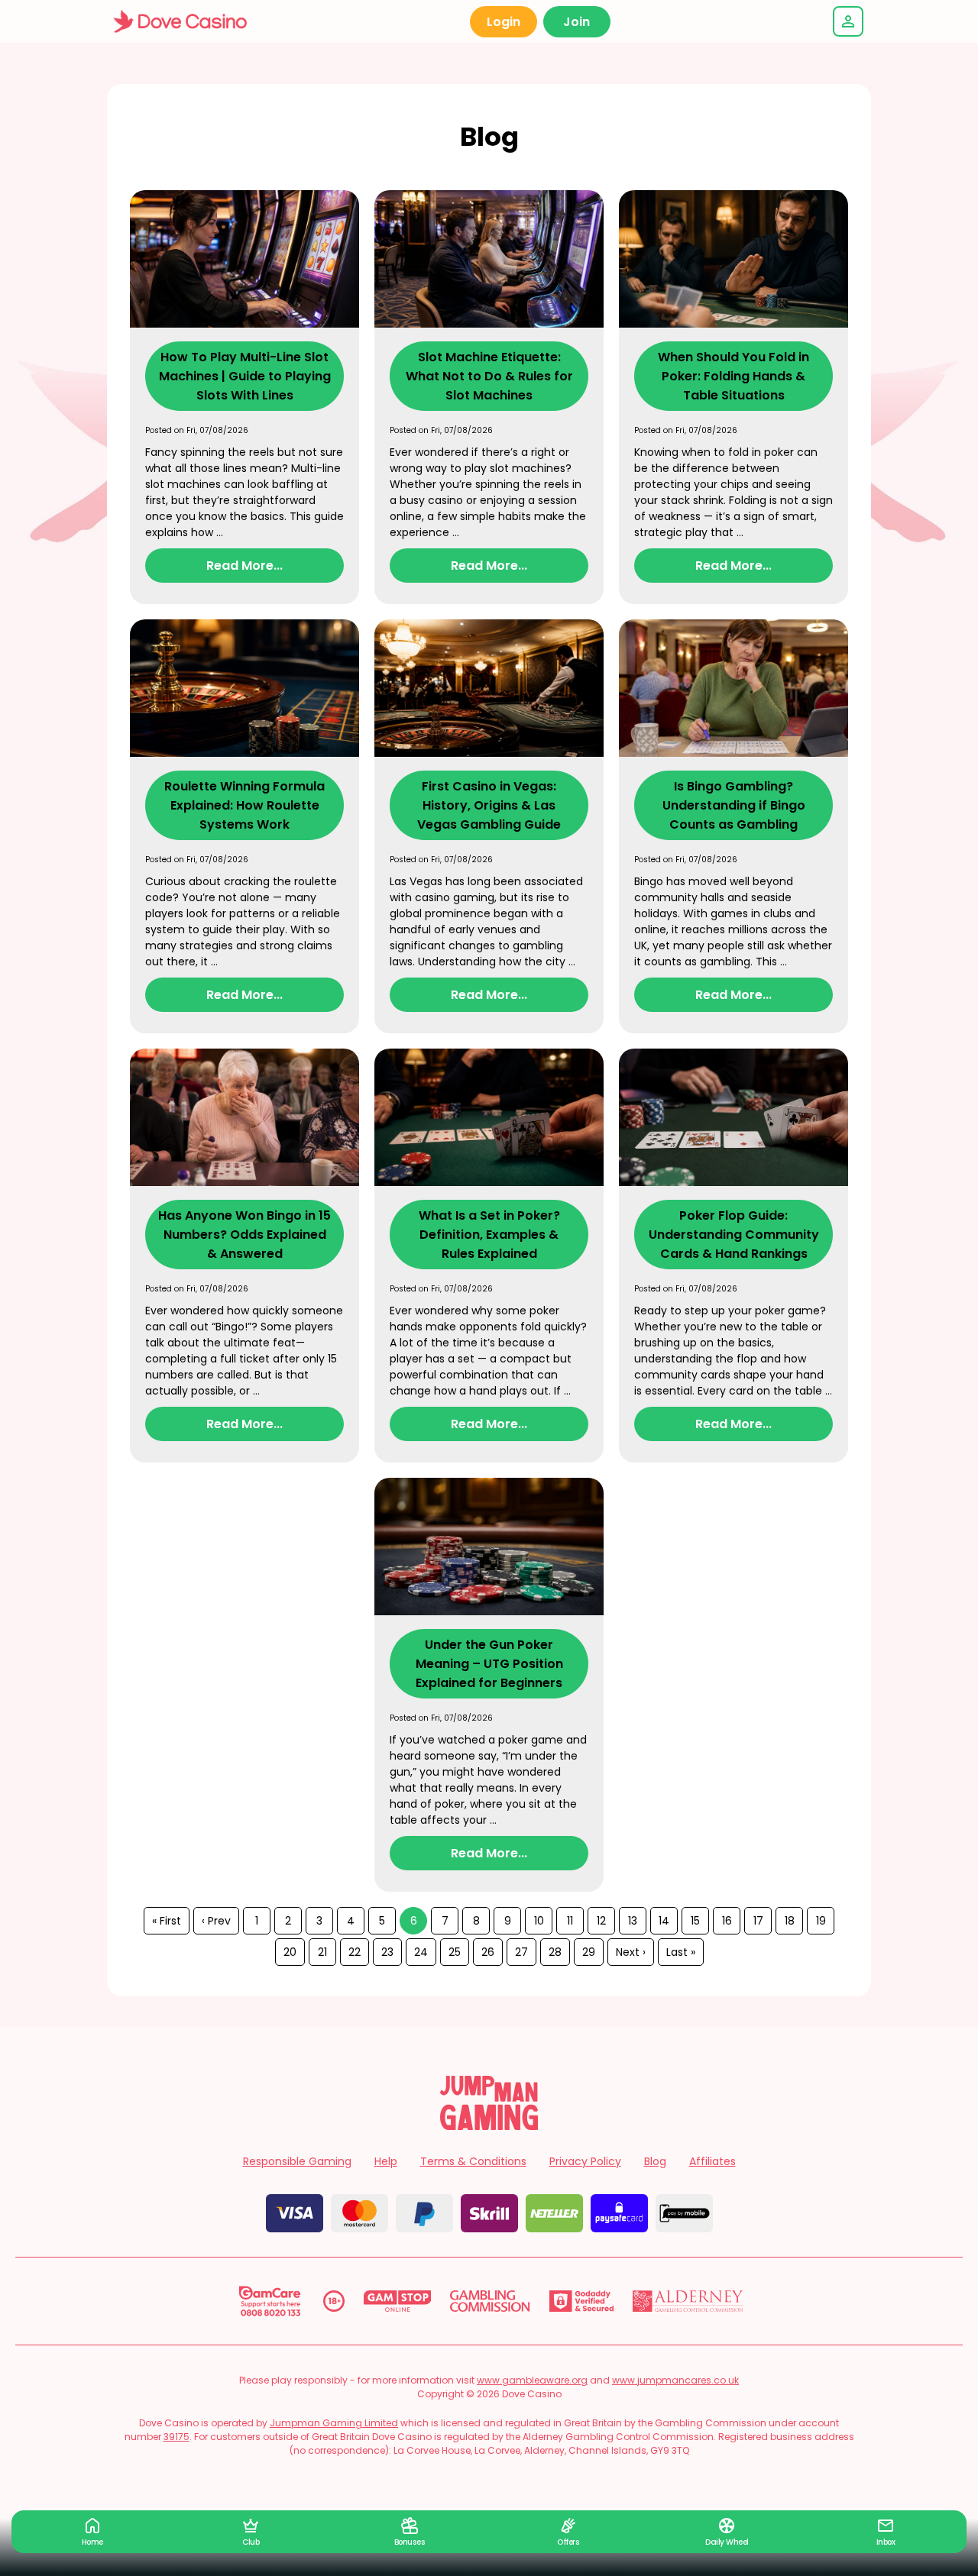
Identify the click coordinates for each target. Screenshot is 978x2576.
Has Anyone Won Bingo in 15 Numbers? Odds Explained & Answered (244, 1235)
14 (664, 1921)
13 (633, 1921)
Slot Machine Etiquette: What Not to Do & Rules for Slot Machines (489, 376)
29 (589, 1952)
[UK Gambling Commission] (490, 2301)
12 (601, 1921)
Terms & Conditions (473, 2161)
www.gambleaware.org (532, 2380)
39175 (176, 2437)
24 (421, 1952)
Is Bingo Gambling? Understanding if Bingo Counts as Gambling (734, 805)
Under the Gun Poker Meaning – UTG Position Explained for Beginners (489, 1664)
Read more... (244, 566)
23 (387, 1952)
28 (555, 1952)
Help (386, 2161)
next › (631, 1952)
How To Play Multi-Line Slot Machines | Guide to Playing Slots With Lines (245, 376)
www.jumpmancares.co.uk (675, 2380)
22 (355, 1952)
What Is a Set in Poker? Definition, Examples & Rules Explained (489, 1235)
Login (504, 22)
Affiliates (712, 2161)
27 (521, 1952)
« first (167, 1921)
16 (727, 1921)
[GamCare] (270, 2301)
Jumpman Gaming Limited (334, 2423)
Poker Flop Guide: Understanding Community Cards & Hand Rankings (734, 1235)
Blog (655, 2161)
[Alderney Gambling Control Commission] (688, 2301)
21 (322, 1952)
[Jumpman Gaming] (489, 2126)
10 (539, 1921)
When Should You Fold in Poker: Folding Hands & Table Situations (733, 376)
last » (681, 1952)
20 (290, 1952)
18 (790, 1921)
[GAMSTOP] (398, 2301)
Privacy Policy (585, 2161)
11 (570, 1921)
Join (576, 22)
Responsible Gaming (297, 2161)
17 (758, 1921)
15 (695, 1921)
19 (821, 1921)
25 (455, 1952)
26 (488, 1952)
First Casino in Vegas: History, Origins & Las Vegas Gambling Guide (489, 805)
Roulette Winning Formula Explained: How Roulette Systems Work (244, 805)
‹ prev (216, 1921)
